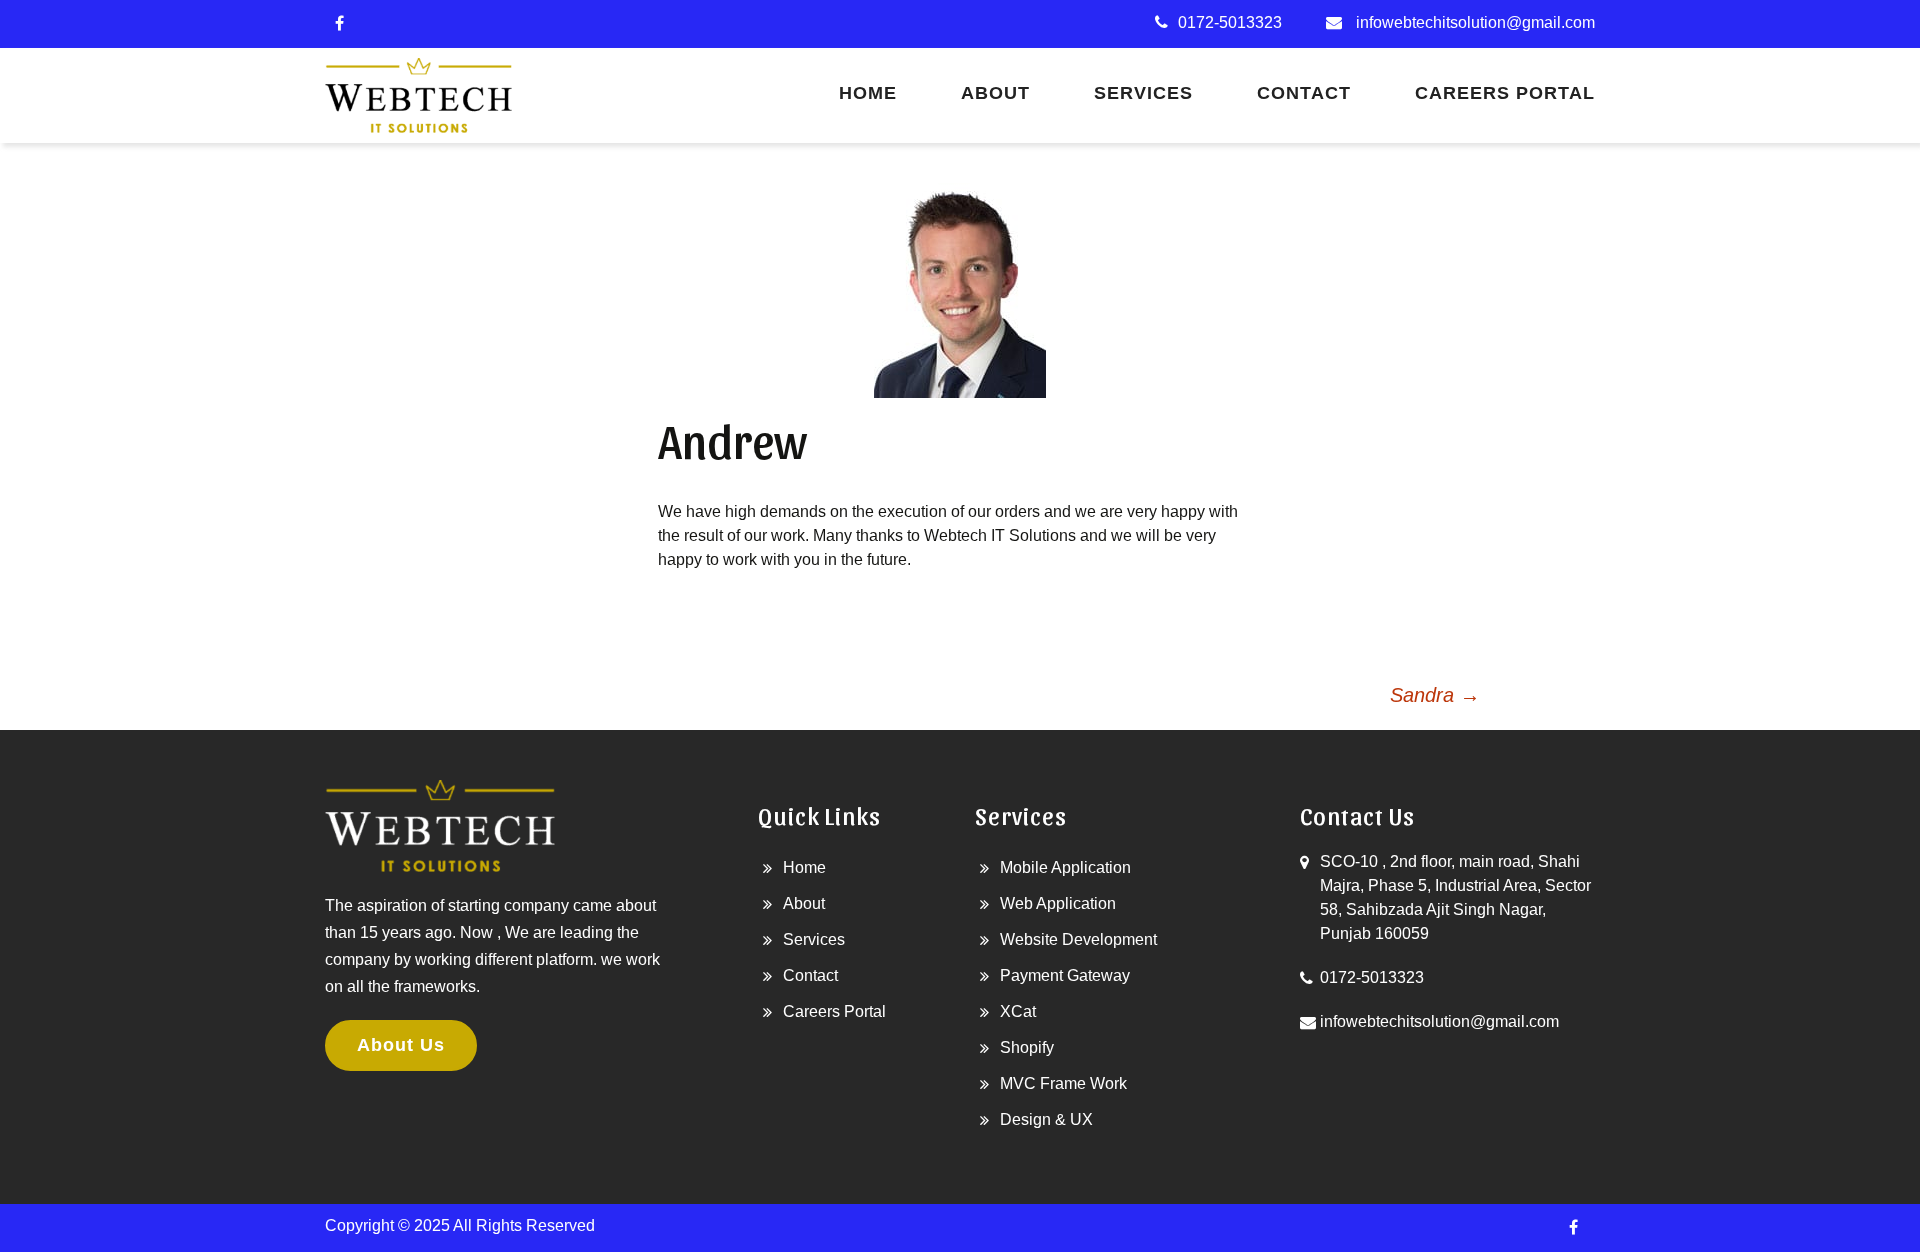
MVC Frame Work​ (1063, 1083)
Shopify (1027, 1047)
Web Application (1058, 903)
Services (1143, 93)
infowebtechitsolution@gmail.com (1475, 22)
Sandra (1435, 695)
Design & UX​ (1046, 1119)
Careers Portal (1505, 93)
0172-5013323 (1230, 22)
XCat (1018, 1011)
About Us (401, 1045)
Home (868, 93)
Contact (1304, 93)
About (995, 93)
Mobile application (1065, 867)
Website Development (1078, 939)
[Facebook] (339, 24)
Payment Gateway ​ (1067, 975)
